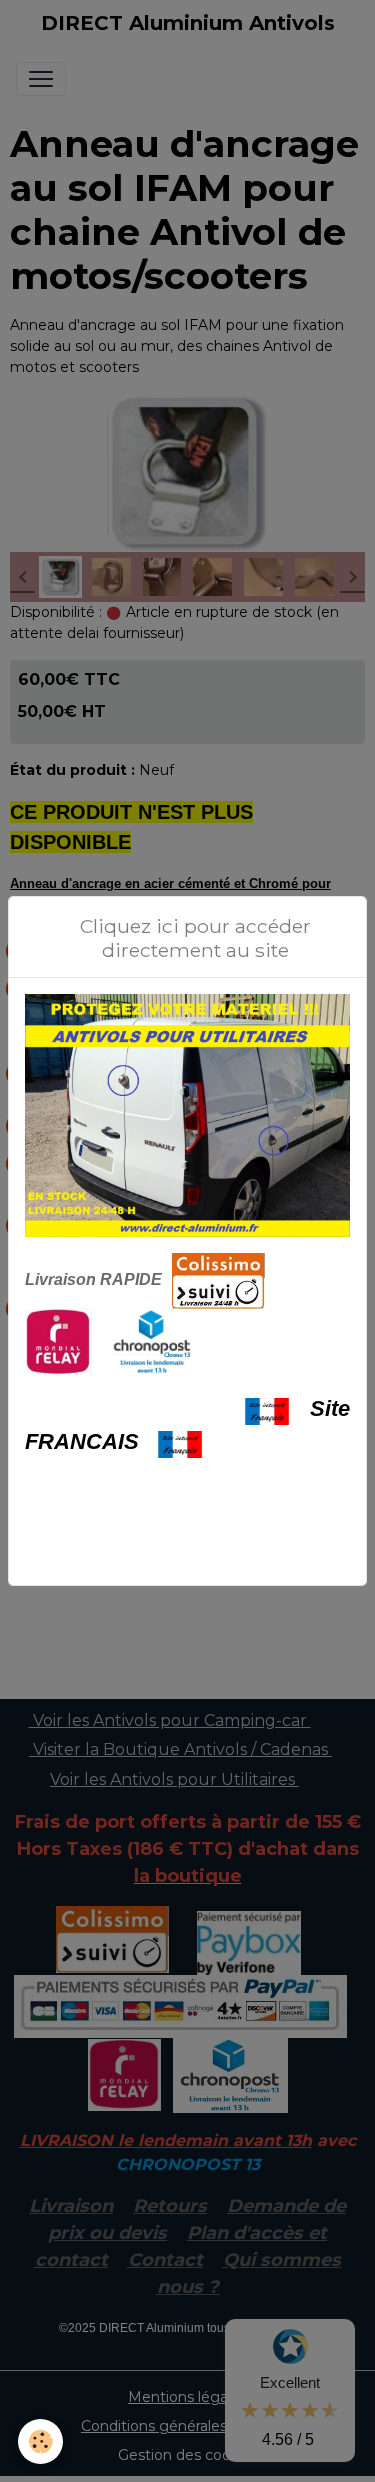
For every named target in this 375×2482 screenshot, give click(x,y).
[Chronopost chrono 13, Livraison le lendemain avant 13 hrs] (152, 1341)
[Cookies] (40, 2441)
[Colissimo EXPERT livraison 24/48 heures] (218, 1280)
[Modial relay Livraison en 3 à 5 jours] (58, 1341)
